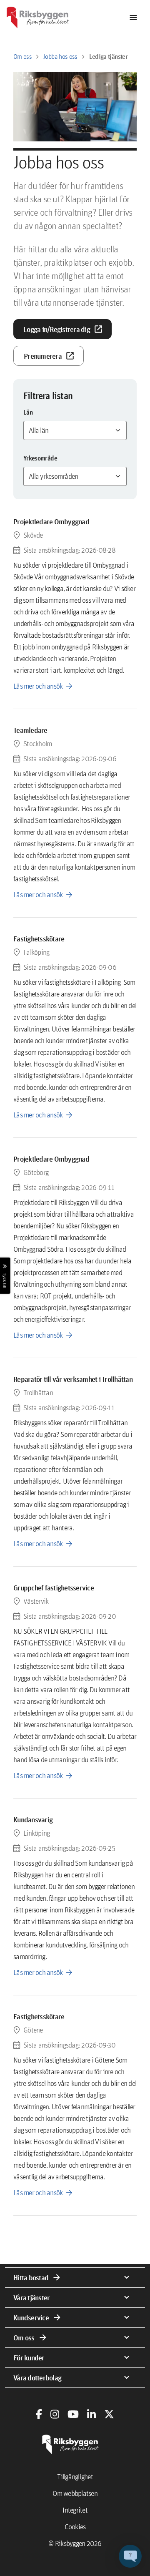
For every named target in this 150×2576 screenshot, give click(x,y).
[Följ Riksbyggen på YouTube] (73, 2414)
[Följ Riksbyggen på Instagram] (55, 2414)
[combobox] (75, 430)
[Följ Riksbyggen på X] (109, 2414)
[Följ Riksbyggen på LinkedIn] (91, 2414)
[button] (130, 2556)
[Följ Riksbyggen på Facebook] (39, 2414)
